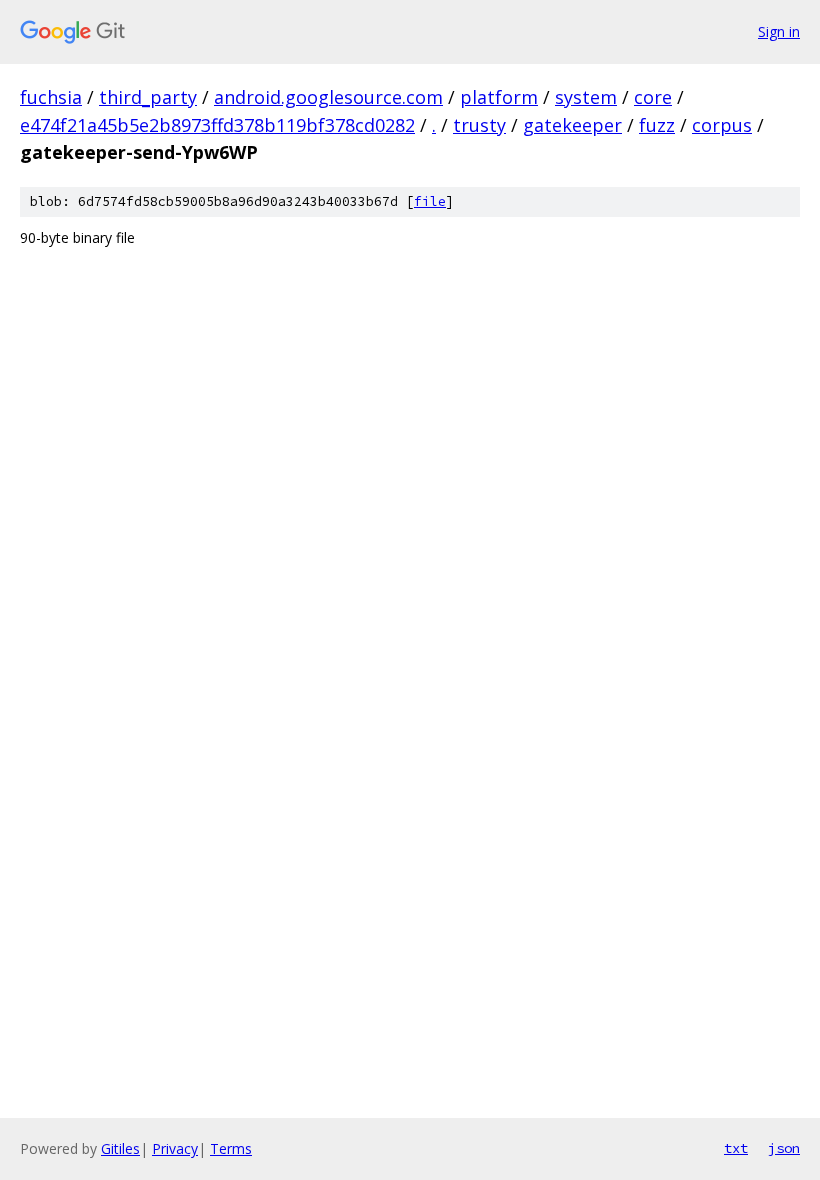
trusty (479, 125)
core (653, 97)
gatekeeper (572, 125)
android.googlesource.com (328, 97)
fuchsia (51, 97)
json (784, 1148)
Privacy (175, 1148)
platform (499, 97)
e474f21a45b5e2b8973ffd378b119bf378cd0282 (217, 125)
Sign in (779, 31)
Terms (231, 1148)
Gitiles (120, 1148)
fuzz (657, 125)
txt (736, 1148)
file (430, 201)
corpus (722, 125)
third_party (148, 97)
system (586, 97)
